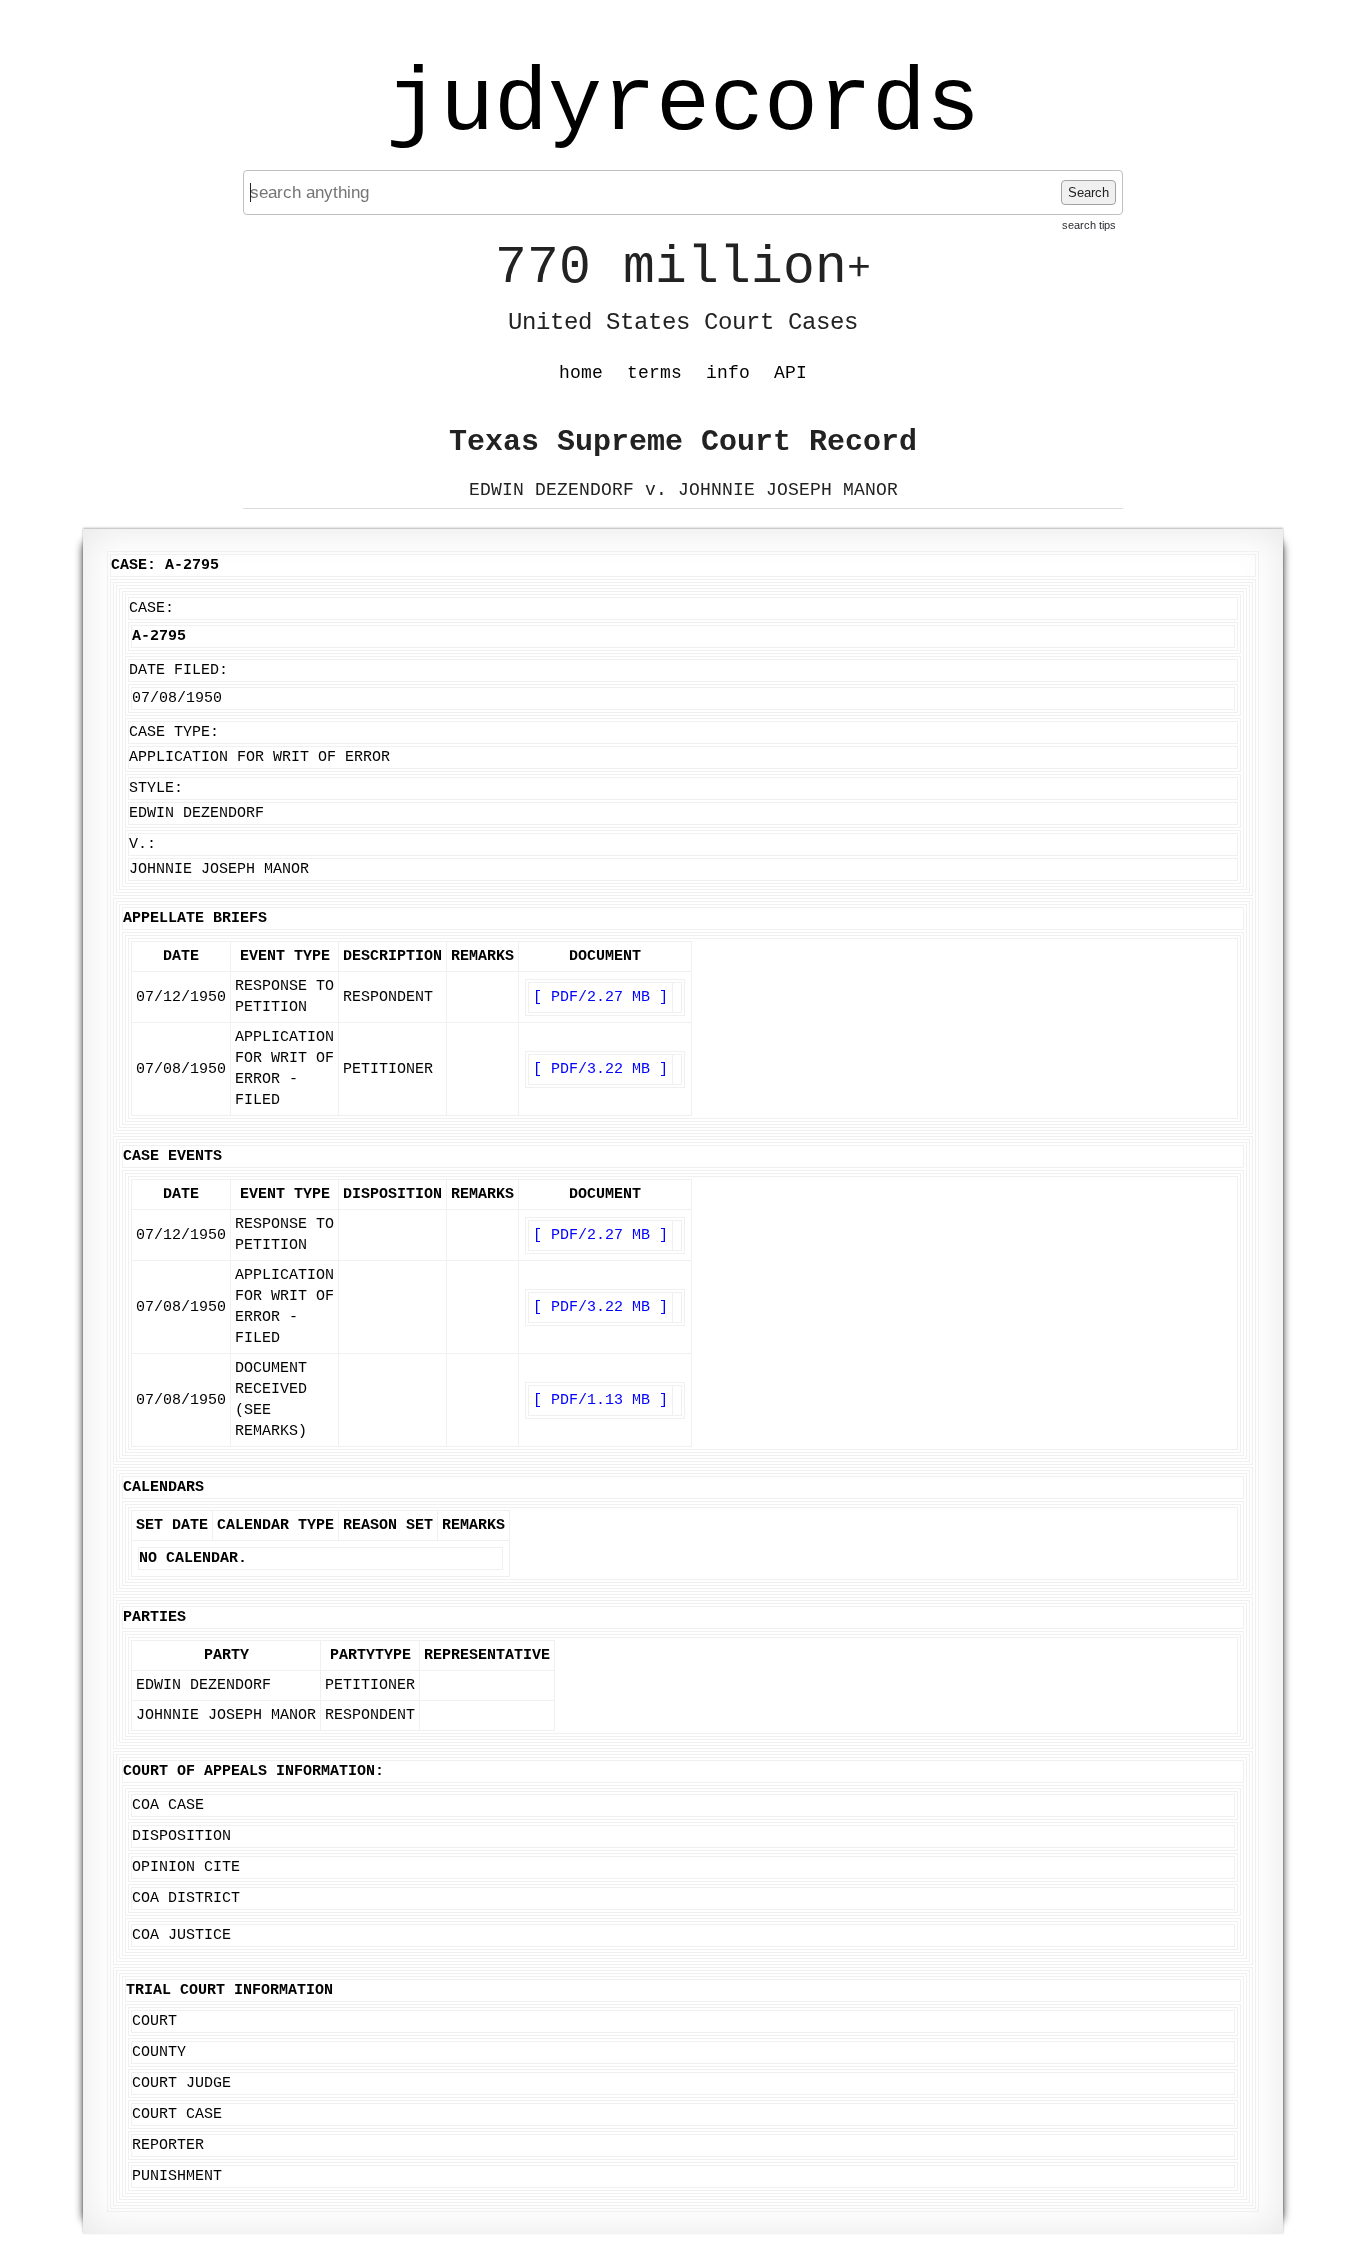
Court (154, 2021)
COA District (186, 1898)
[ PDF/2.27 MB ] (600, 997)
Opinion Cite (186, 1867)
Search (1088, 192)
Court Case (177, 2114)
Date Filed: (178, 670)
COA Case (168, 1805)
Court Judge (181, 2083)
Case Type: (174, 732)
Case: (151, 608)
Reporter (168, 2145)
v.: (142, 844)
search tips (1089, 225)
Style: (156, 788)
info (728, 373)
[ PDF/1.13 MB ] (600, 1400)
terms (654, 373)
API (790, 373)
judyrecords (683, 105)
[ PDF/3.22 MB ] (600, 1069)
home (581, 373)
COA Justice (181, 1935)
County (159, 2052)
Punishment (177, 2176)
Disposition (181, 1836)
